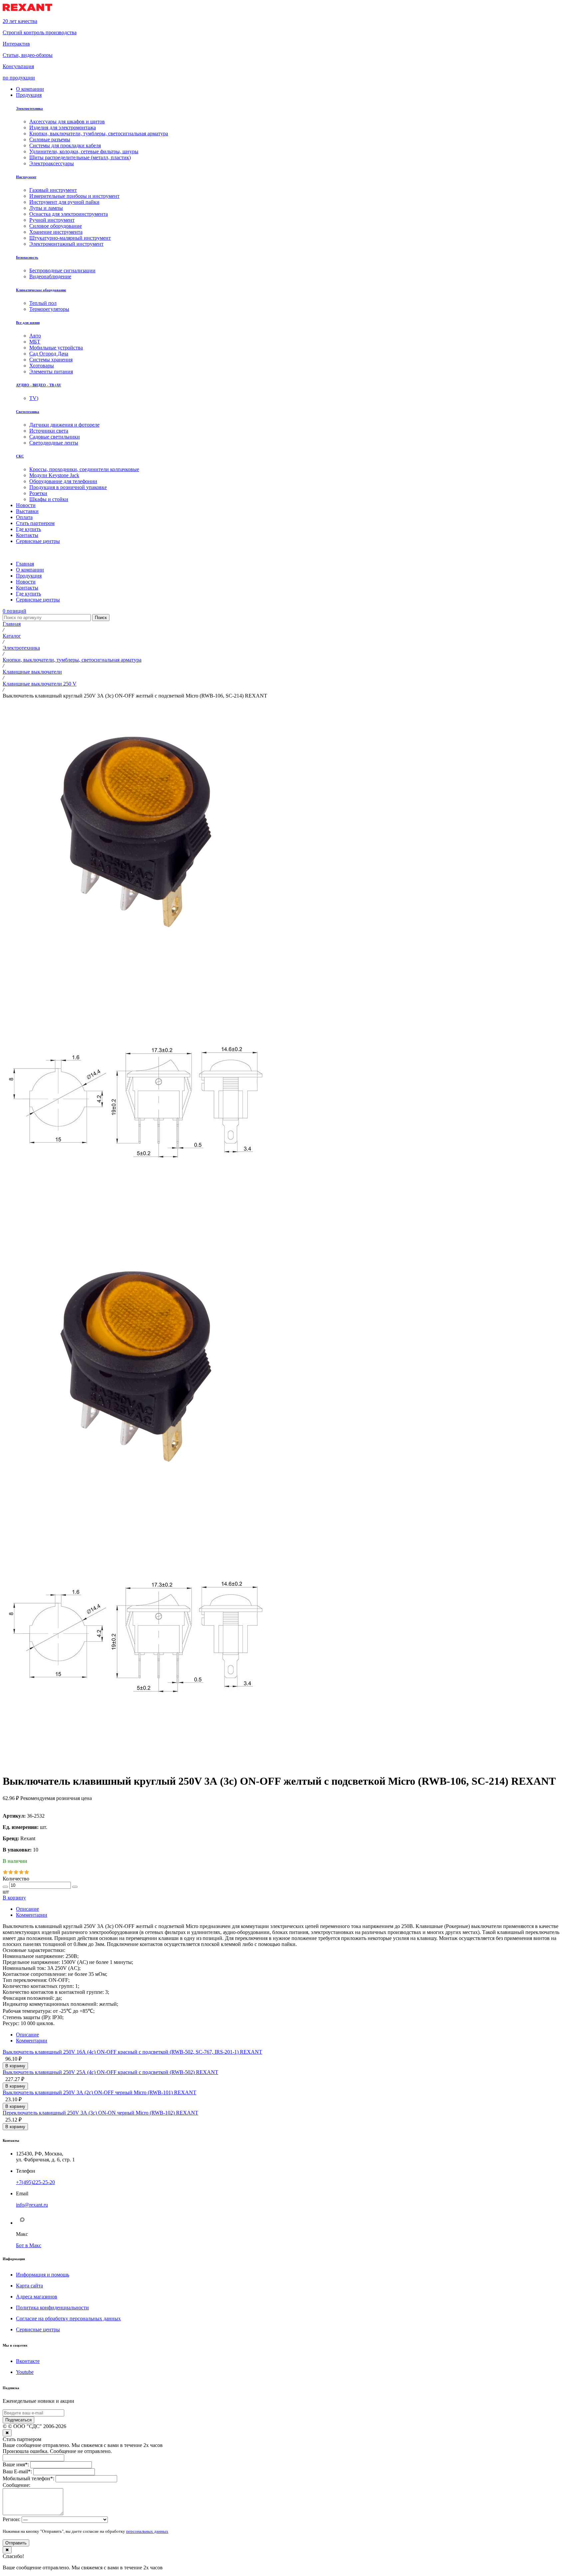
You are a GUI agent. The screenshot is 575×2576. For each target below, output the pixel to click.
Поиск (101, 618)
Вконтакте (28, 2361)
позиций (14, 611)
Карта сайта (29, 2286)
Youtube (25, 2372)
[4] (21, 1873)
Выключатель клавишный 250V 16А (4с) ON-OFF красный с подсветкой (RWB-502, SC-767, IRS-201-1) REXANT (132, 2052)
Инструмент (26, 177)
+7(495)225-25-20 (35, 2182)
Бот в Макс (29, 2245)
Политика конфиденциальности (52, 2308)
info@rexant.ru (32, 2205)
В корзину (14, 1898)
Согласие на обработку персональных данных (68, 2318)
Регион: (11, 2519)
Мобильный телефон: (28, 2478)
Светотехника (28, 412)
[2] (11, 1873)
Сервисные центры (38, 2329)
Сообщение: (16, 2485)
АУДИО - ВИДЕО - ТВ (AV (39, 385)
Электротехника (29, 108)
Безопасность (27, 257)
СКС (20, 456)
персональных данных (147, 2531)
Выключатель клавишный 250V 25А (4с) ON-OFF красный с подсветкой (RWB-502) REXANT (110, 2072)
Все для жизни (28, 322)
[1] (5, 1873)
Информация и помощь (43, 2275)
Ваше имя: (16, 2464)
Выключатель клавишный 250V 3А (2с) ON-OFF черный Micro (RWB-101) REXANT (99, 2092)
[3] (16, 1873)
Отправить (16, 2543)
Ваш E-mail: (17, 2471)
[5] (27, 1873)
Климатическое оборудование (41, 290)
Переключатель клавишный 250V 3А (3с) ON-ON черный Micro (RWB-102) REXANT (100, 2113)
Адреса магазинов (37, 2297)
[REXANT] (27, 10)
